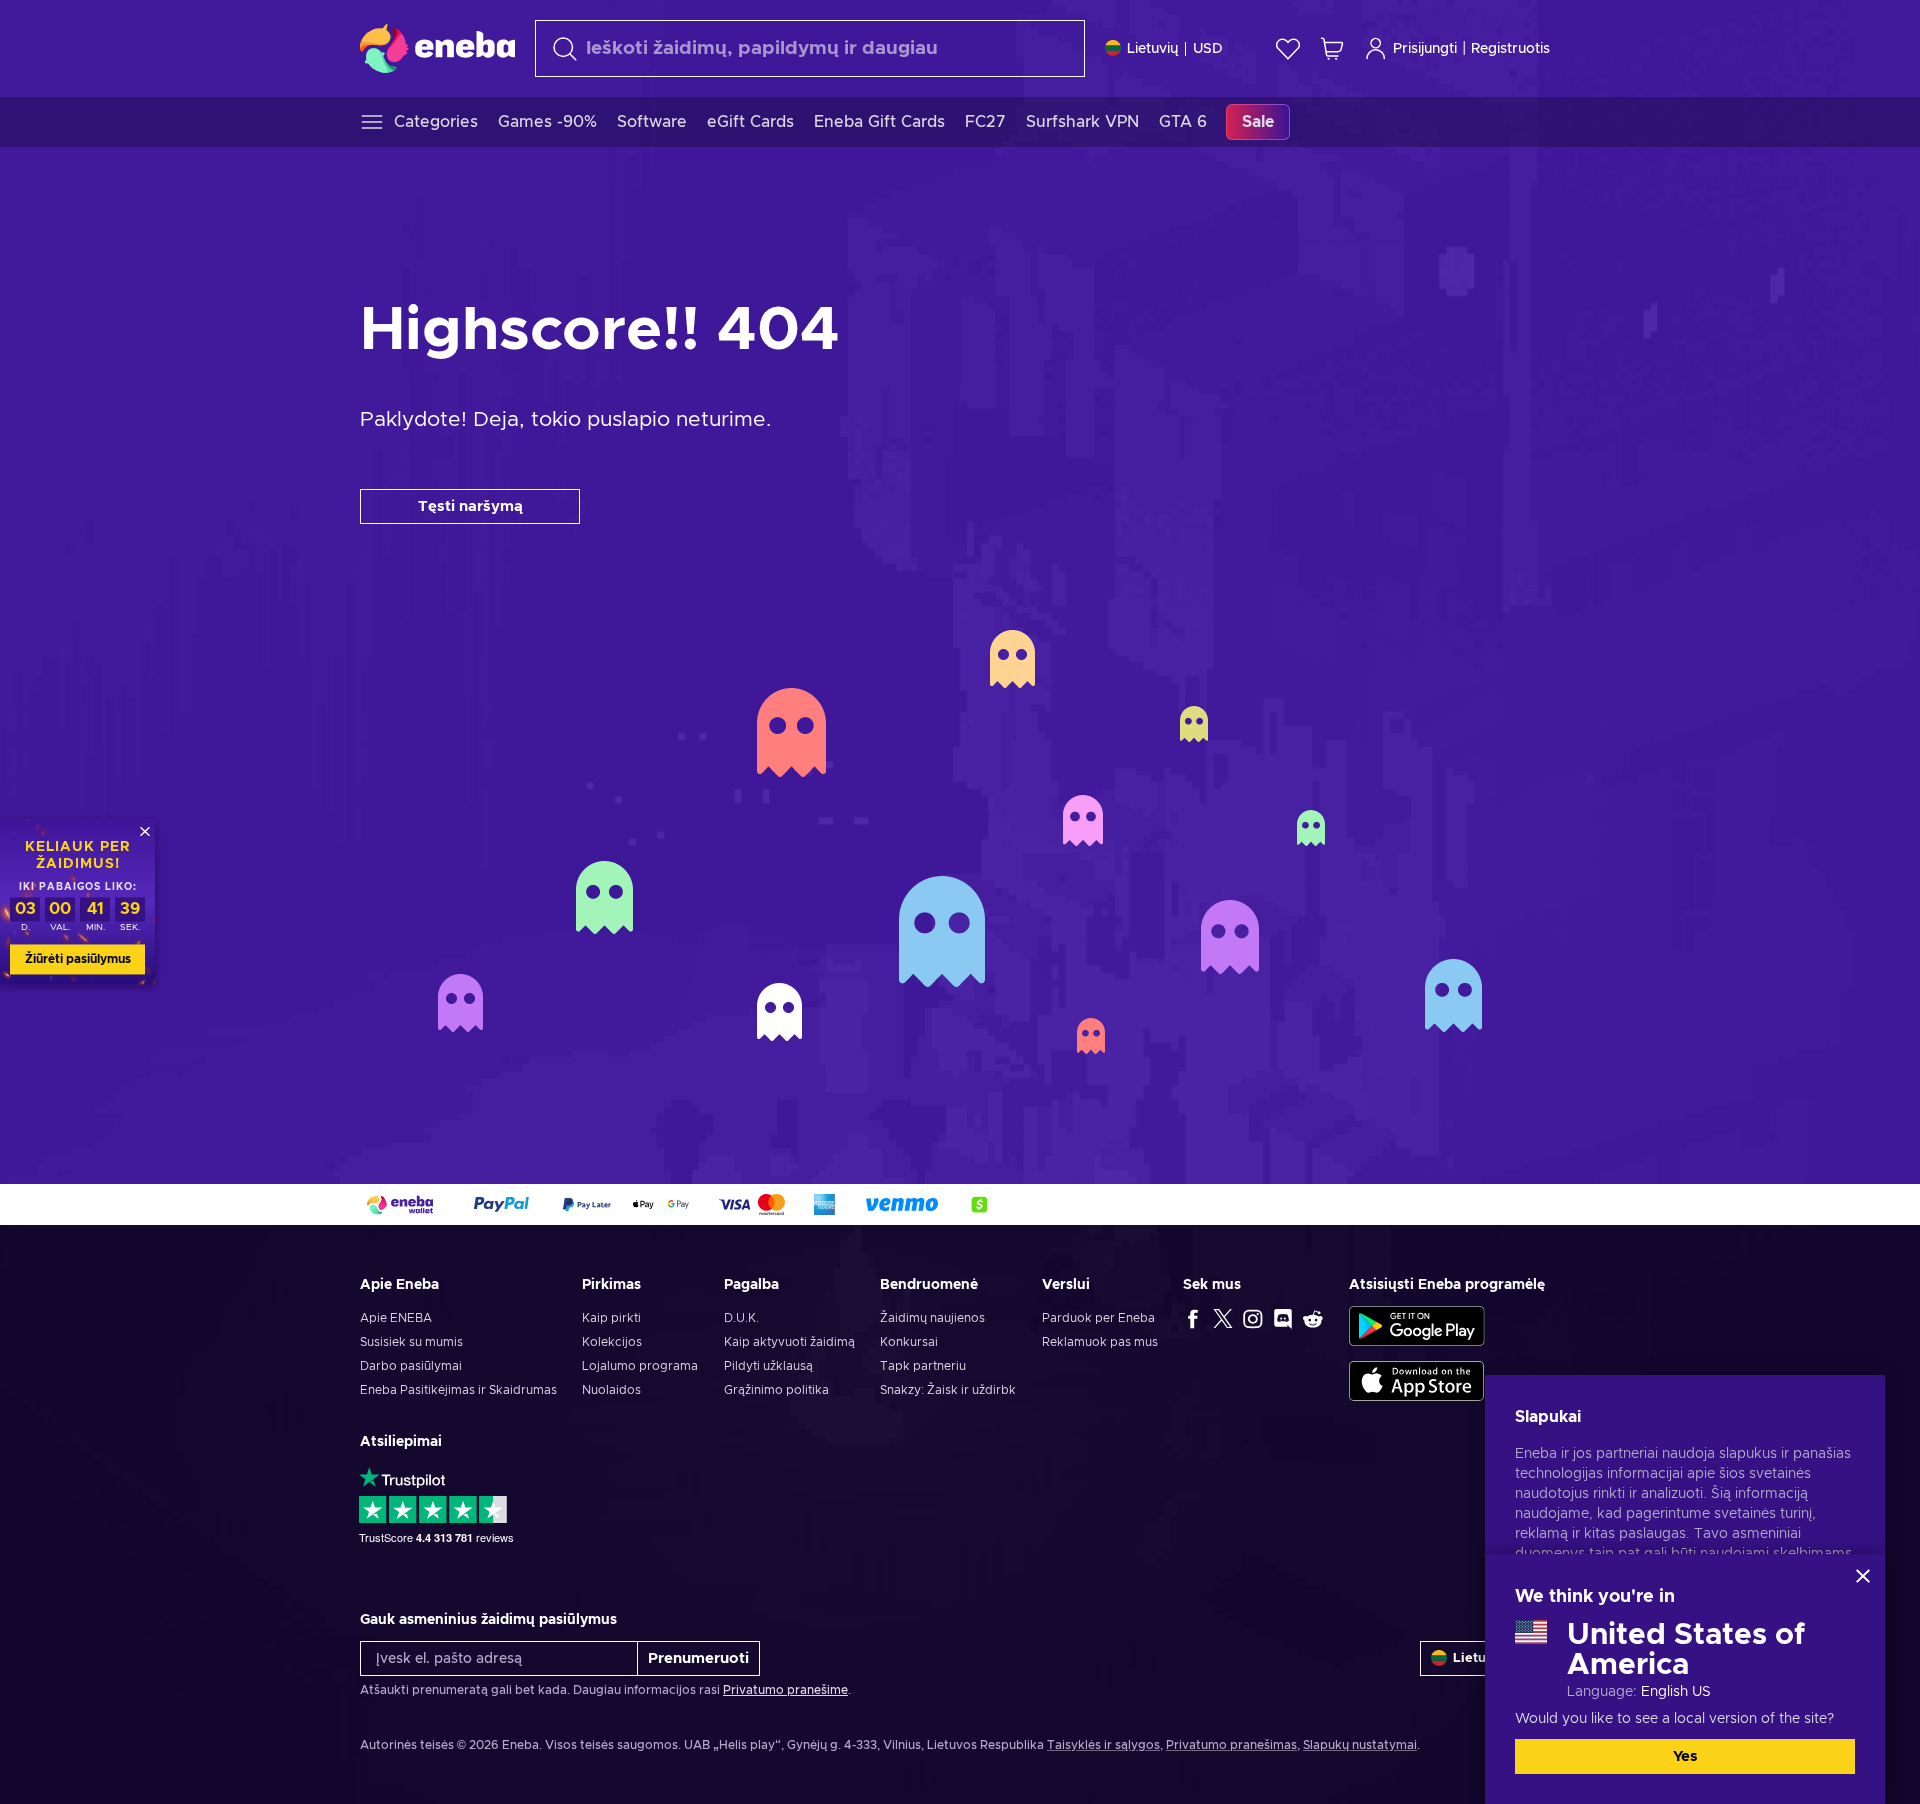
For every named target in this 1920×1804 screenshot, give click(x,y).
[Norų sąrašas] (1288, 48)
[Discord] (1283, 1318)
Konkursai (909, 1342)
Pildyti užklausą (768, 1366)
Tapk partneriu (923, 1366)
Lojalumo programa (640, 1366)
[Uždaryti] (1863, 1576)
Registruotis (1510, 49)
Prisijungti (1425, 49)
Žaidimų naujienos (932, 1318)
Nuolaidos (611, 1390)
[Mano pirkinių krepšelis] (1332, 48)
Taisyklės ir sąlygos (1103, 1745)
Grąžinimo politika (776, 1390)
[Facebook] (1193, 1318)
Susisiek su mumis (411, 1342)
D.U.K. (741, 1318)
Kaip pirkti (611, 1318)
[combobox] (810, 48)
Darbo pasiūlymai (411, 1366)
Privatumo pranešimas (1231, 1745)
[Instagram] (1253, 1318)
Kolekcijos (612, 1342)
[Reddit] (1313, 1318)
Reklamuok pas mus (1100, 1342)
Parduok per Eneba (1098, 1318)
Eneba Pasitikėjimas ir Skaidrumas (458, 1390)
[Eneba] (437, 48)
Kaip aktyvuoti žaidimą (789, 1342)
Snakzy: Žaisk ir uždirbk (948, 1390)
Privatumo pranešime (785, 1690)
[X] (1223, 1318)
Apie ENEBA (396, 1318)
